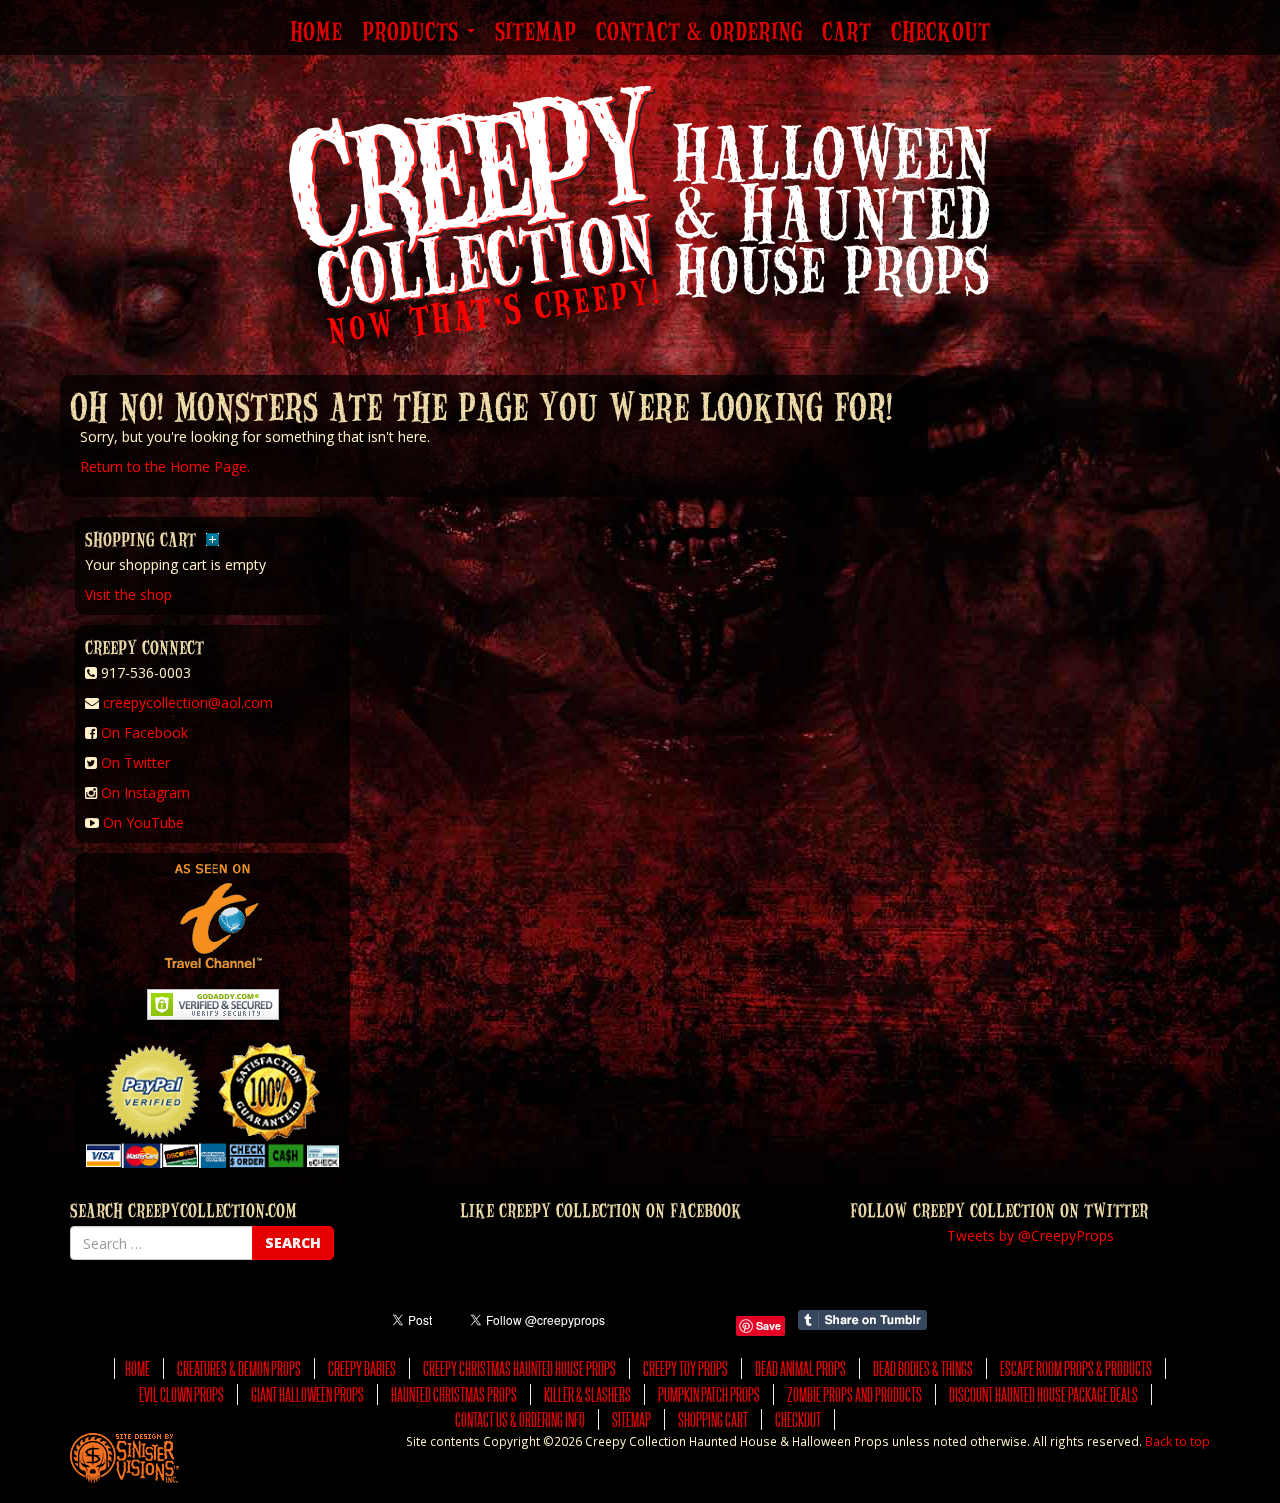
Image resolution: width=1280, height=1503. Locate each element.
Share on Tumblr (862, 1320)
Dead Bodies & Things (923, 1368)
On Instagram (145, 792)
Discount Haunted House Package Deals (1043, 1394)
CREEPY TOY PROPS (685, 1368)
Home (316, 33)
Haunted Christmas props (454, 1394)
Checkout (940, 33)
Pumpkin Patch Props (709, 1394)
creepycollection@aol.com (188, 702)
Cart (846, 33)
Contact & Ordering (699, 33)
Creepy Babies (362, 1368)
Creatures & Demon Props (239, 1368)
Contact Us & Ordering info (520, 1419)
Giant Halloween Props (307, 1394)
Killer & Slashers (587, 1394)
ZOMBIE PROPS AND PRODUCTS (854, 1394)
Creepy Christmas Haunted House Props (519, 1368)
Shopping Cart (713, 1419)
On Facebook (144, 732)
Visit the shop (128, 594)
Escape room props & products (1076, 1368)
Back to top (1177, 1441)
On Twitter (135, 762)
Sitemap (535, 33)
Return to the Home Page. (165, 466)
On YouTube (143, 822)
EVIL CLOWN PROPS (181, 1394)
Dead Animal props (800, 1368)
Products (413, 33)
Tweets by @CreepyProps (1030, 1235)
